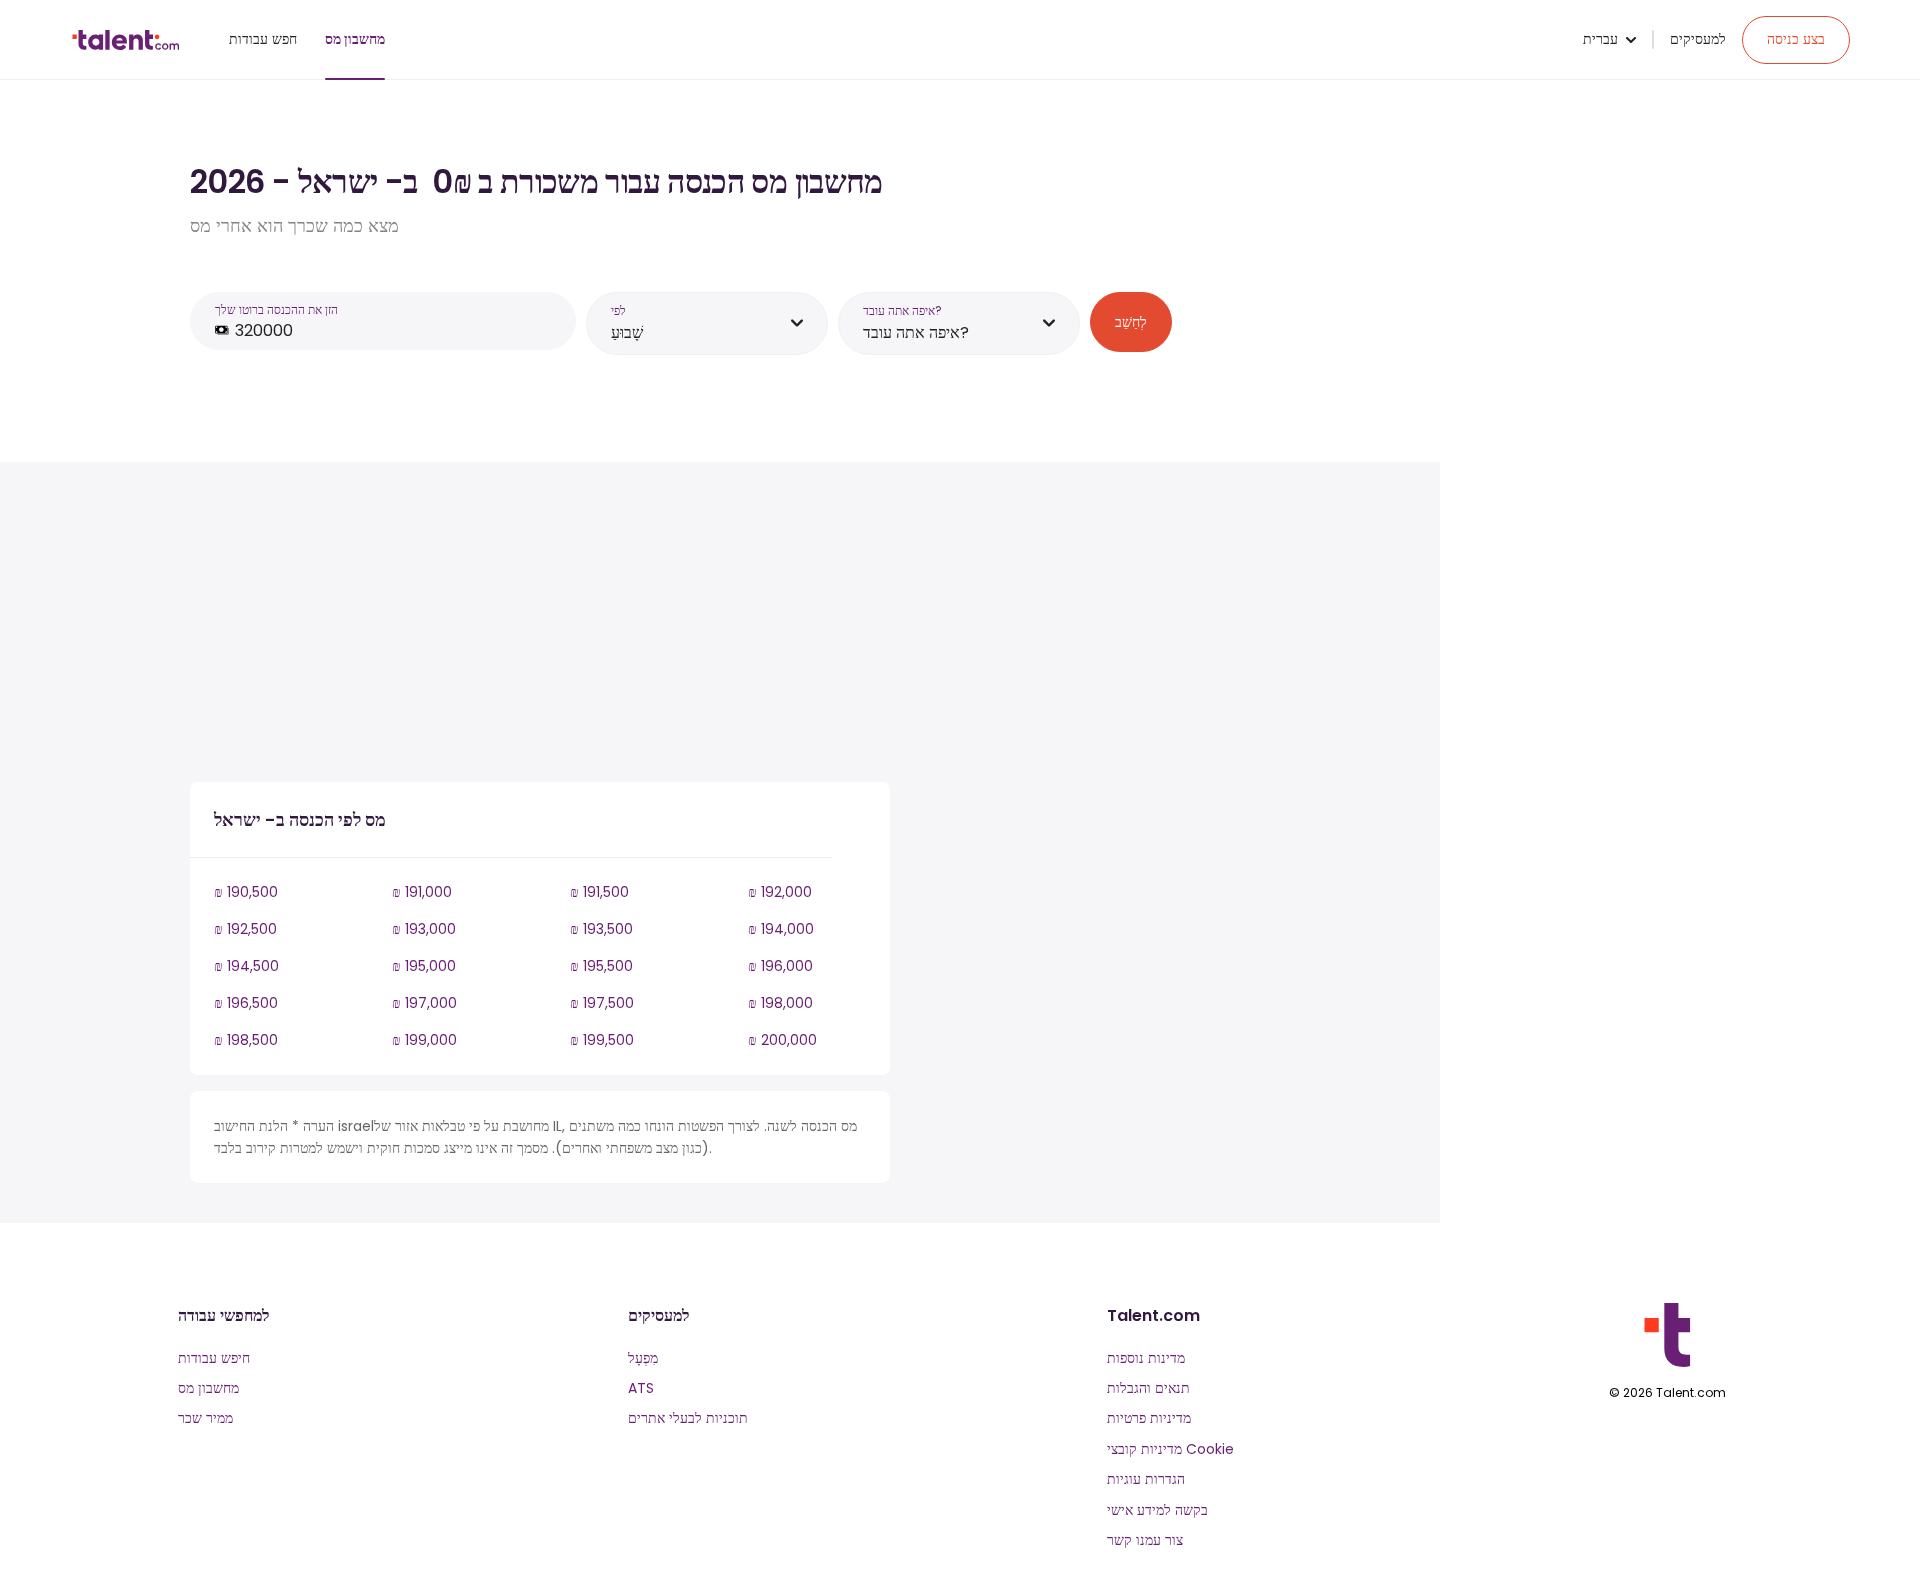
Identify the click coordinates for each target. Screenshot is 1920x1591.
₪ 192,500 (245, 929)
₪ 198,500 (246, 1040)
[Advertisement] (540, 626)
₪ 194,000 (781, 929)
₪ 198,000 (780, 1003)
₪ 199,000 (424, 1040)
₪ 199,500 (602, 1040)
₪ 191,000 (422, 892)
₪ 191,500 (599, 892)
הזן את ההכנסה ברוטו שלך (276, 309)
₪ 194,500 (246, 966)
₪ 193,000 (424, 929)
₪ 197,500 (602, 1003)
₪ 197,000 (424, 1003)
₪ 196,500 (246, 1003)
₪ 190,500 (246, 892)
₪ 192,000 (780, 892)
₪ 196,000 (780, 966)
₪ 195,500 (601, 966)
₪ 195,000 (424, 966)
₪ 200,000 (782, 1040)
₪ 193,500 (601, 929)
